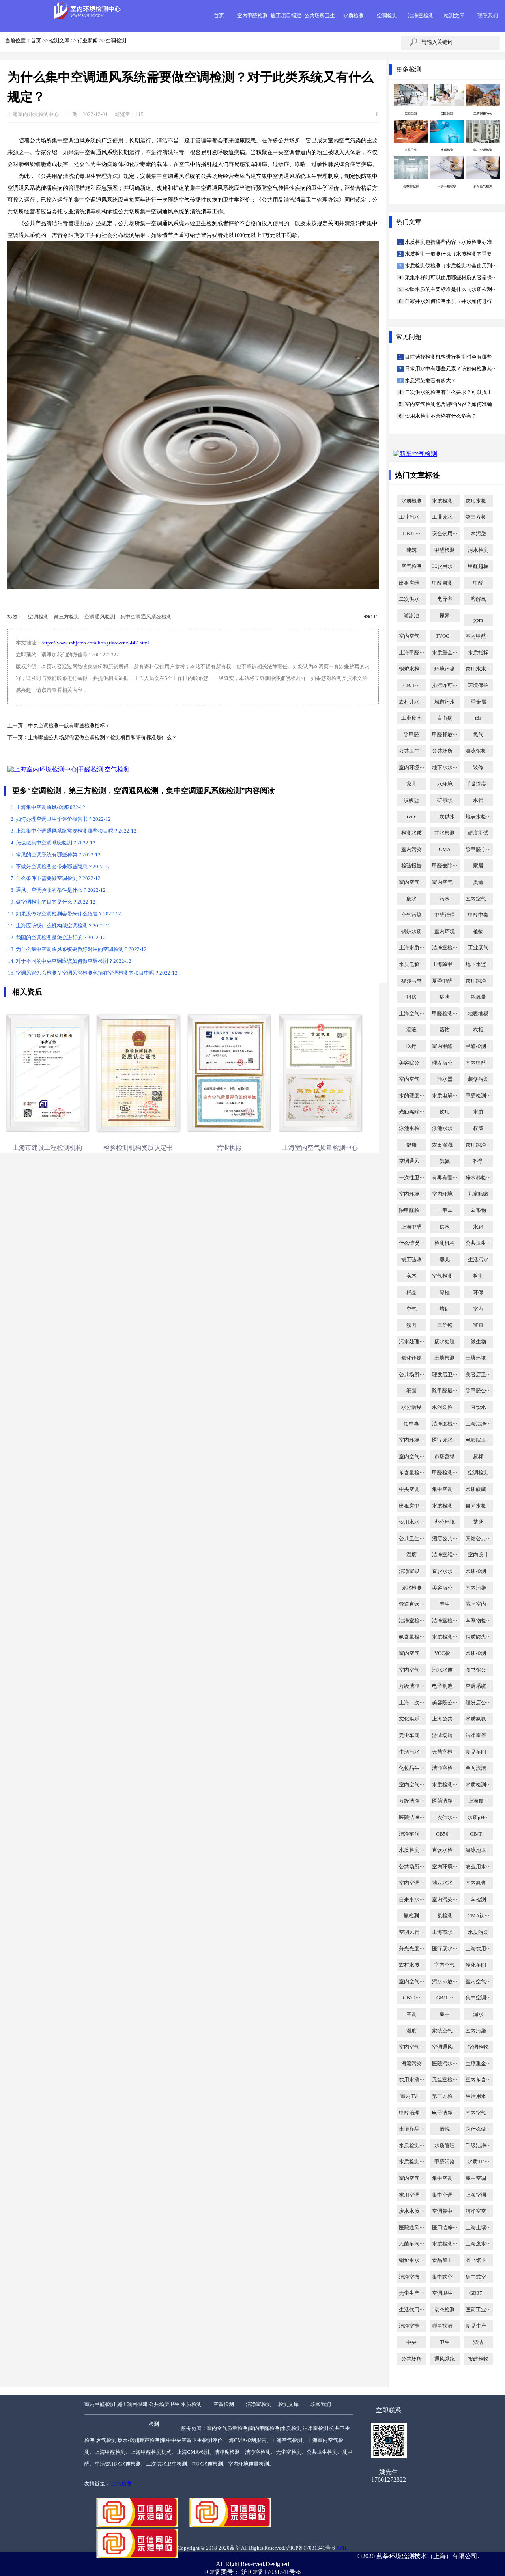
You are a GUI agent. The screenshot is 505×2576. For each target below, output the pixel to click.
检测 (478, 1276)
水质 (478, 1112)
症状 (445, 997)
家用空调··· (411, 2195)
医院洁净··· (411, 1818)
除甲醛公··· (478, 1391)
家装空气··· (445, 2031)
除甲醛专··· (478, 850)
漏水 (478, 2014)
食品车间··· (478, 1752)
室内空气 (445, 1965)
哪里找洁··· (445, 2326)
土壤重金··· (478, 2064)
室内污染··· (478, 1588)
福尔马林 (411, 981)
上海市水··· (445, 1932)
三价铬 (445, 1325)
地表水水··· (445, 1883)
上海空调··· (478, 2195)
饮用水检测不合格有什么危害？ (440, 416)
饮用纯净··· (478, 981)
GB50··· (445, 1834)
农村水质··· (411, 1965)
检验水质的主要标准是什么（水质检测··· (450, 290)
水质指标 (478, 653)
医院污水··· (445, 2064)
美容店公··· (445, 1588)
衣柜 (478, 1030)
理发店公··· (445, 1063)
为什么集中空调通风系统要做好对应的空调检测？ (81, 949)
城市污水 (445, 702)
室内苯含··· (478, 2080)
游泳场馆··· (445, 1735)
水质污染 (478, 1932)
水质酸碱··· (478, 1489)
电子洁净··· (445, 2113)
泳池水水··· (445, 1128)
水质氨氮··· (478, 1719)
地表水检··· (478, 817)
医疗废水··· (445, 1440)
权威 (478, 1128)
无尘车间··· (411, 1735)
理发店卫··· (445, 1375)
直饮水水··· (445, 1571)
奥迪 (478, 882)
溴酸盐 (411, 800)
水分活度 (411, 1407)
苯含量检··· (411, 1473)
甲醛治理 (445, 915)
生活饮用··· (411, 2310)
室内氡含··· (478, 1883)
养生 (445, 1604)
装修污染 (478, 1079)
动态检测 (445, 2310)
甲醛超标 (478, 566)
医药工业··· (478, 2310)
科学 (478, 1161)
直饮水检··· (445, 1850)
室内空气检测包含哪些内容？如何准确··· (450, 404)
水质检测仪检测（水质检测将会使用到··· (450, 266)
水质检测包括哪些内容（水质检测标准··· (450, 242)
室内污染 (411, 850)
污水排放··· (445, 1982)
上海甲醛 (411, 1227)
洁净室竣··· (411, 1571)
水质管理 (445, 2146)
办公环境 (445, 1522)
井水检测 (445, 833)
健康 (411, 1145)
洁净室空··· (478, 2211)
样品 (411, 1293)
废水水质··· (411, 2211)
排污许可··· (445, 686)
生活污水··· (411, 1752)
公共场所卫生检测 (164, 2414)
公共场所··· (445, 751)
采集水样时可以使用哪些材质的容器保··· (450, 278)
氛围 (411, 1325)
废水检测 (411, 1588)
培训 (445, 1309)
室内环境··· (411, 768)
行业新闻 (88, 41)
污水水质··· (445, 1670)
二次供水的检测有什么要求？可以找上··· (450, 392)
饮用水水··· (478, 669)
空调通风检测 (100, 617)
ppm (478, 620)
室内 (478, 1309)
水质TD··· (478, 2162)
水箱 (478, 1227)
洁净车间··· (411, 1834)
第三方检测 (66, 617)
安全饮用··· (445, 534)
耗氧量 (478, 997)
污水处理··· (411, 1342)
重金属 (478, 702)
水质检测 (353, 16)
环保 (478, 1293)
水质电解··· (411, 964)
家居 (478, 866)
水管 (478, 800)
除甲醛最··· (445, 1391)
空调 (411, 2014)
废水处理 (445, 1342)
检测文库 (454, 16)
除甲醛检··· (411, 1210)
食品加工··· (445, 2260)
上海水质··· (411, 948)
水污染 (478, 534)
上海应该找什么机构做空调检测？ (63, 926)
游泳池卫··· (478, 1850)
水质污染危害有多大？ (430, 381)
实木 (411, 1276)
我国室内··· (478, 1604)
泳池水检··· (411, 1128)
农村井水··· (411, 702)
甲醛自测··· (445, 583)
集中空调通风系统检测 (146, 617)
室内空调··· (411, 1883)
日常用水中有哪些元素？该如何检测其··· (450, 369)
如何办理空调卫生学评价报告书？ (63, 819)
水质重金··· (445, 653)
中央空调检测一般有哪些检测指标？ (69, 726)
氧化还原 (411, 1358)
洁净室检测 (421, 16)
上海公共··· (445, 1719)
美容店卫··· (478, 1375)
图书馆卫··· (478, 2260)
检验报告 (411, 866)
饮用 (445, 1112)
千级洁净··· (478, 2146)
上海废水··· (478, 2244)
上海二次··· (411, 1703)
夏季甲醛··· (445, 981)
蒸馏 (445, 1030)
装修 (478, 768)
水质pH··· (478, 1818)
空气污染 (411, 915)
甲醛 (478, 583)
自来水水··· (411, 1900)
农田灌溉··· (445, 1145)
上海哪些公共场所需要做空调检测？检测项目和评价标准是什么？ (102, 738)
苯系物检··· (478, 1621)
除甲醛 (411, 735)
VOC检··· (445, 1653)
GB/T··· (411, 686)
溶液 (411, 1030)
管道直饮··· (411, 1604)
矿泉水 (445, 800)
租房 (411, 997)
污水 (445, 899)
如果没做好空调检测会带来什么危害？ (68, 914)
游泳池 (411, 616)
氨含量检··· (411, 1637)
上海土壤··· (478, 2228)
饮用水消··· (411, 2080)
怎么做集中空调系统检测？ (56, 843)
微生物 (478, 1342)
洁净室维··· (445, 1555)
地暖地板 (478, 1014)
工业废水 (411, 718)
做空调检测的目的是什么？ (56, 902)
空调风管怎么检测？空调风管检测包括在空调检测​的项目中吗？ (97, 973)
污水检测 (478, 550)
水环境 (445, 784)
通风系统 (445, 2359)
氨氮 (445, 1161)
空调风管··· (411, 1932)
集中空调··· (445, 1489)
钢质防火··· (478, 1637)
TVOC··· (445, 636)
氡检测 (445, 1916)
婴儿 (445, 1260)
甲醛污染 (445, 2162)
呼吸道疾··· (478, 784)
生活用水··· (478, 2096)
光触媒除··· (411, 1112)
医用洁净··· (445, 2228)
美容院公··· (411, 1063)
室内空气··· (411, 636)
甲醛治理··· (411, 2113)
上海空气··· (411, 1014)
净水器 (445, 1079)
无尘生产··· (411, 2293)
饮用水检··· (478, 501)
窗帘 (478, 1325)
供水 (445, 1227)
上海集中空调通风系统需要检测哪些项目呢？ (76, 831)
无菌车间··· (411, 2244)
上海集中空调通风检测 (50, 807)
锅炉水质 (411, 932)
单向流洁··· (478, 1768)
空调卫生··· (445, 2293)
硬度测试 (478, 833)
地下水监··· (478, 964)
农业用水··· (478, 1867)
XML (342, 2548)
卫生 (445, 2342)
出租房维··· (411, 583)
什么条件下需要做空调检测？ (58, 878)
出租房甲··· (411, 1506)
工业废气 (478, 948)
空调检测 (387, 16)
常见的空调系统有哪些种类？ (58, 855)
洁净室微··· (411, 2277)
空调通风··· (411, 1161)
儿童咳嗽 (478, 1194)
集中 (445, 2014)
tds (478, 718)
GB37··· (478, 2293)
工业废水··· (445, 517)
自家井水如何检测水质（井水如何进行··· (450, 301)
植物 (478, 932)
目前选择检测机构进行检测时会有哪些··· (450, 357)
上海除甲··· (445, 964)
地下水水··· (445, 768)
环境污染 (445, 669)
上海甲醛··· (411, 653)
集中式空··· (445, 2277)
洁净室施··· (411, 2326)
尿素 (445, 616)
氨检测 (411, 1916)
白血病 (445, 718)
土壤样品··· (411, 2129)
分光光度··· (411, 1949)
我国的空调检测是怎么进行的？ (61, 938)
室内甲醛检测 (252, 16)
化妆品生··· (411, 1768)
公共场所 (411, 2359)
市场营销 (445, 1457)
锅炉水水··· (411, 2260)
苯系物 (478, 1210)
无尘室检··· (445, 2080)
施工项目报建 (286, 16)
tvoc (411, 817)
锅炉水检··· (411, 669)
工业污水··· (411, 517)
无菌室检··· (445, 1752)
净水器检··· (478, 1178)
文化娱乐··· (411, 1719)
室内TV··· (411, 2096)
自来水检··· (478, 1506)
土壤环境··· (478, 1358)
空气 (411, 1309)
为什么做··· (478, 2129)
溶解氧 (478, 599)
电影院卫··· (478, 1440)
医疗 (411, 1046)
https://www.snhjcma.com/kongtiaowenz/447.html (95, 643)
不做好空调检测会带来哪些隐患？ (63, 867)
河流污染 (411, 2064)
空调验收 (478, 2047)
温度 (411, 1555)
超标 (478, 1457)
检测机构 (445, 1243)
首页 (219, 16)
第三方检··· (478, 517)
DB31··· (411, 534)
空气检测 (411, 566)
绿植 (445, 1293)
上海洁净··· (478, 1424)
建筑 (411, 550)
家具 (411, 784)
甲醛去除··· (445, 866)
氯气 (478, 735)
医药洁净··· (445, 1801)
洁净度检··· (445, 1424)
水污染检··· (445, 1407)
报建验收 (478, 2359)
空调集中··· (445, 2211)
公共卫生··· (411, 751)
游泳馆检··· (478, 751)
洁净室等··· (478, 1735)
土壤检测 (445, 1358)
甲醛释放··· (445, 735)
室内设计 (478, 1555)
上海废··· (478, 1801)
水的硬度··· (411, 1096)
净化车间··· (478, 1965)
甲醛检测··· (445, 1014)
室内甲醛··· (478, 636)
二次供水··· (411, 599)
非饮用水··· (445, 566)
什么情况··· (411, 1243)
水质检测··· (445, 501)
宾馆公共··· (478, 1539)
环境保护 (478, 686)
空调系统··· (478, 1686)
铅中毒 (411, 1424)
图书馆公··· (478, 1670)
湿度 (411, 2031)
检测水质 (411, 833)
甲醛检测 (445, 550)
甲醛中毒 (478, 915)
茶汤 (478, 1522)
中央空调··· (411, 1489)
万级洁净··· (411, 1686)
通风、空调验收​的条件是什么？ (61, 890)
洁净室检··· (445, 948)
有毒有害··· (445, 1178)
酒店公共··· (445, 1539)
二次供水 (445, 817)
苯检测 (478, 1900)
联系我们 (488, 16)
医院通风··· (411, 2228)
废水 (411, 899)
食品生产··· (478, 2326)
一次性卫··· (411, 1178)
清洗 (445, 2129)
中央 (411, 2342)
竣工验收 (411, 1260)
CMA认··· (478, 1916)
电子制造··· (445, 1686)
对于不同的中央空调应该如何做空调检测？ (74, 961)
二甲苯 (445, 1210)
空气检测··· (445, 1276)
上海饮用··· (478, 1949)
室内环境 (445, 932)
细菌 (411, 1391)
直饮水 (478, 1407)
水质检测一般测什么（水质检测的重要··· (450, 254)
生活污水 (478, 1260)
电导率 (445, 599)
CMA (445, 850)
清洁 (478, 2342)
